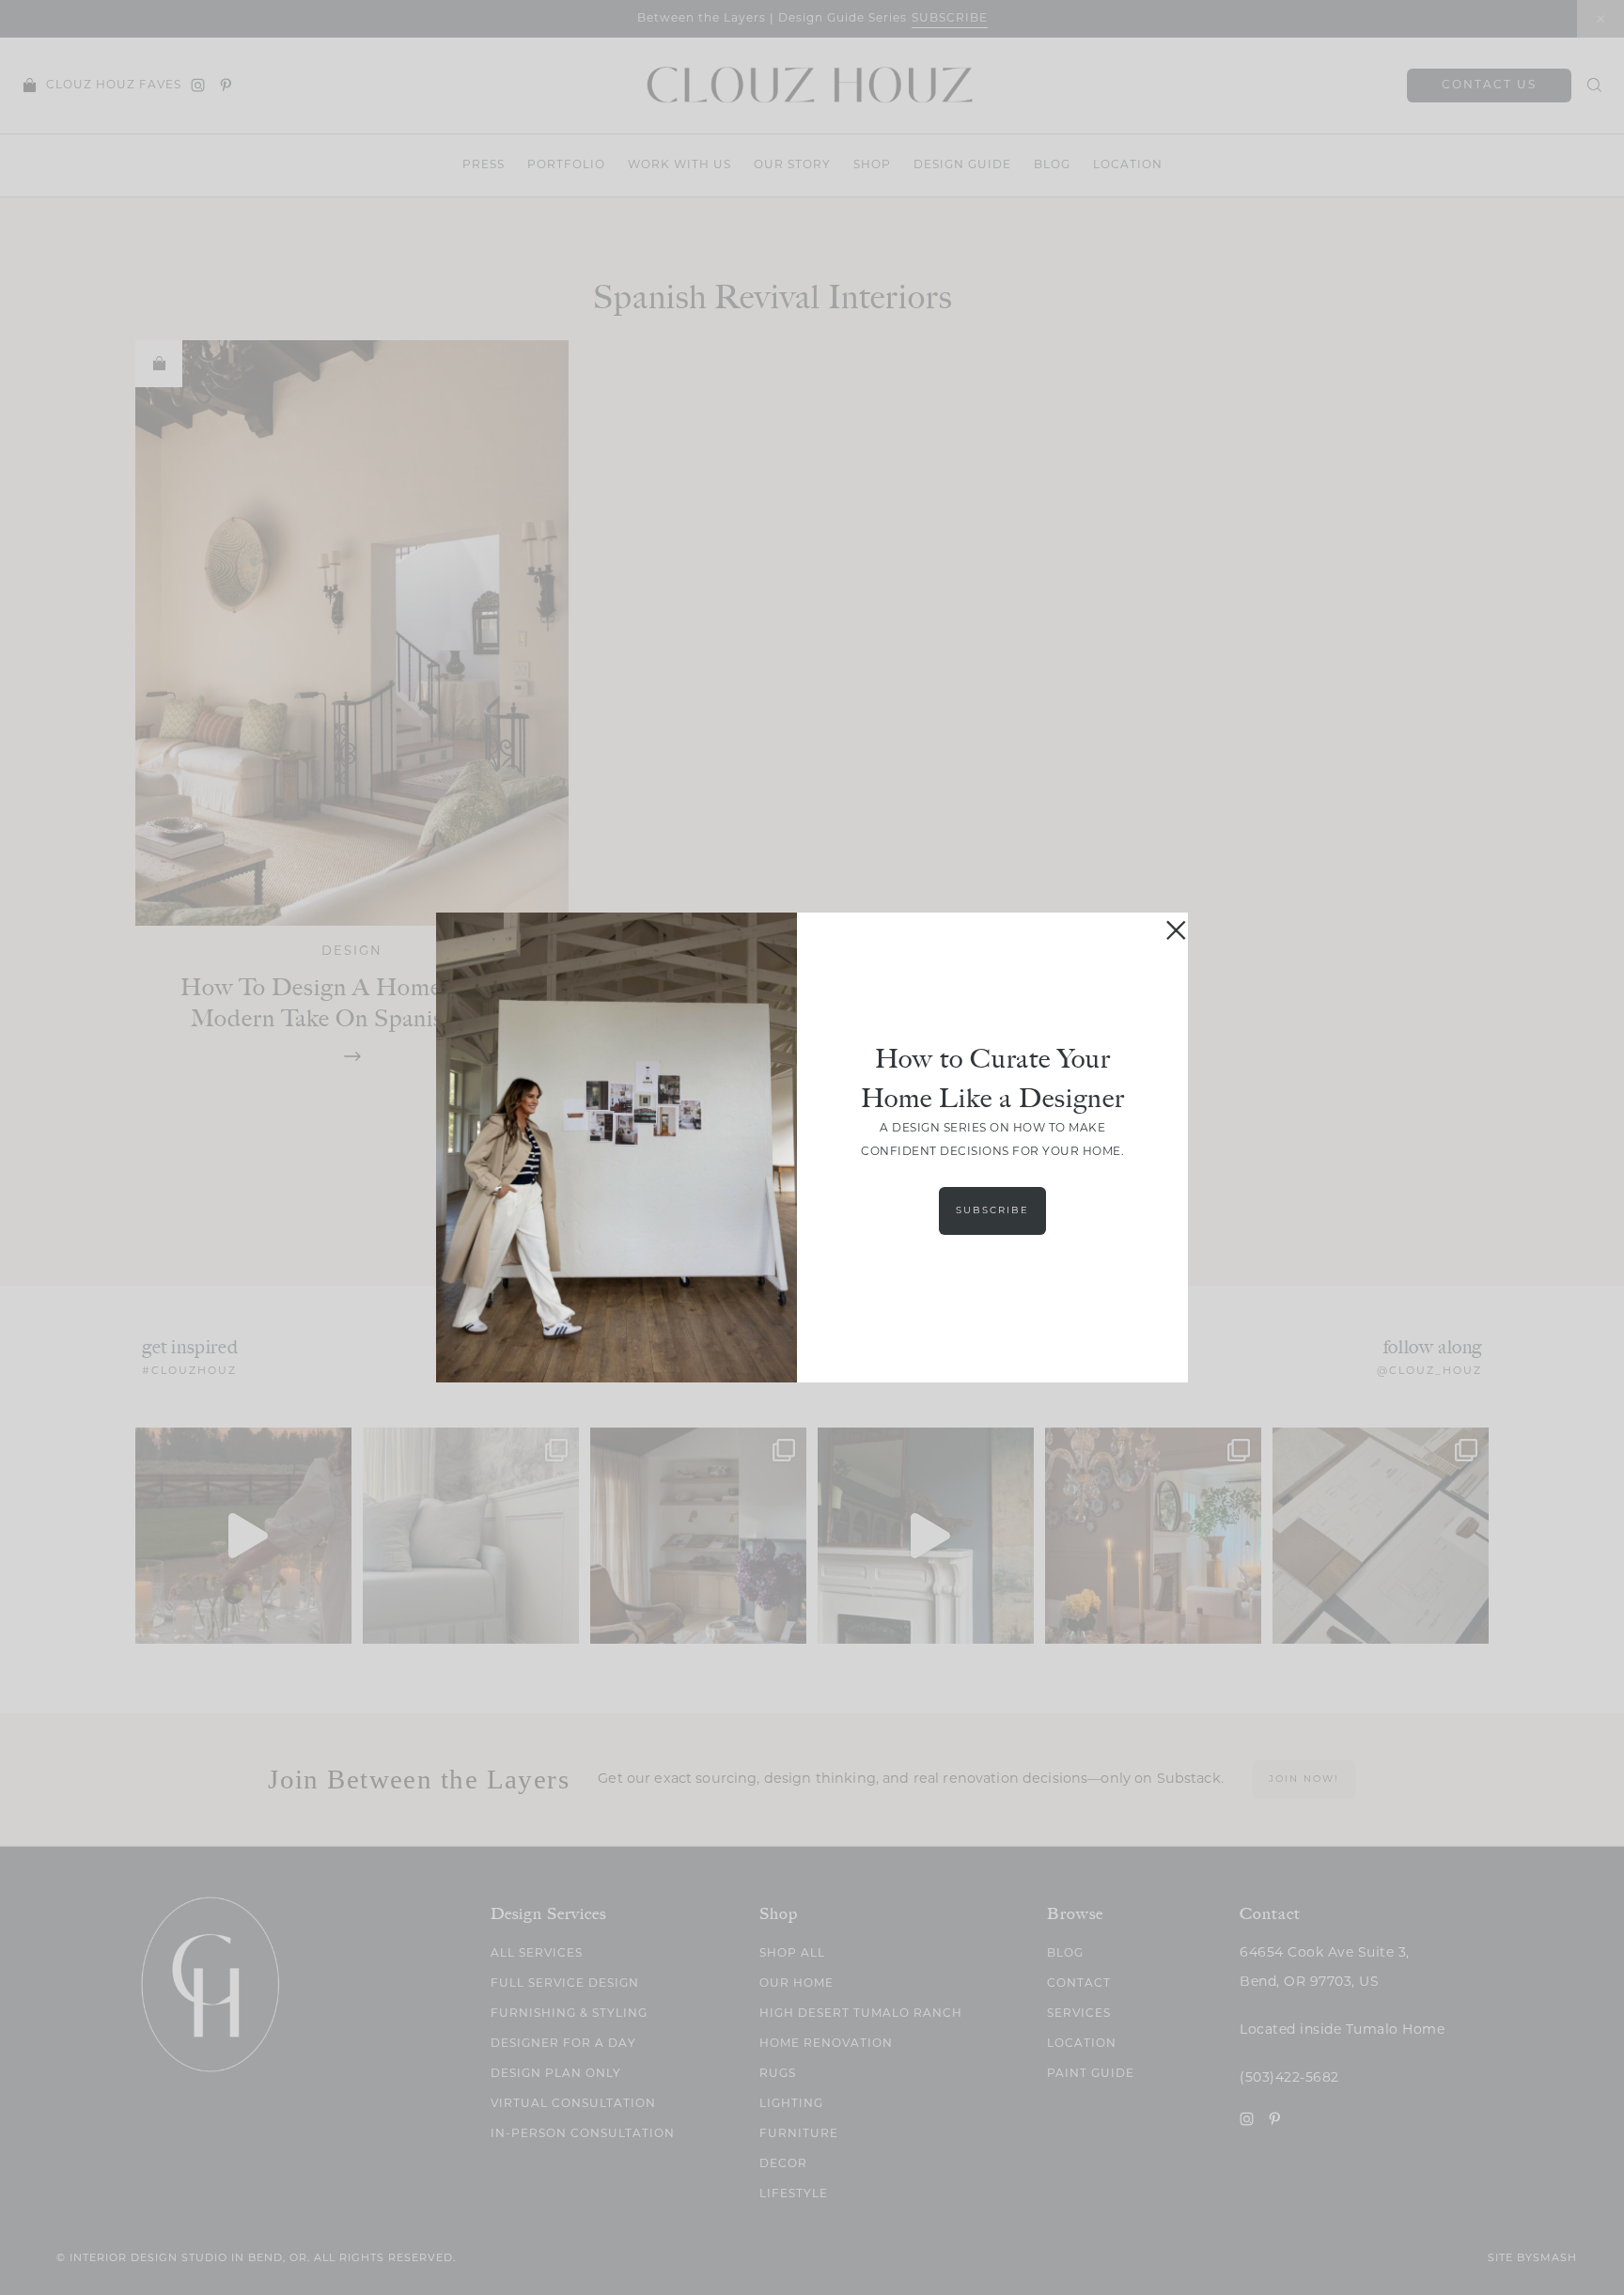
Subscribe (992, 1211)
